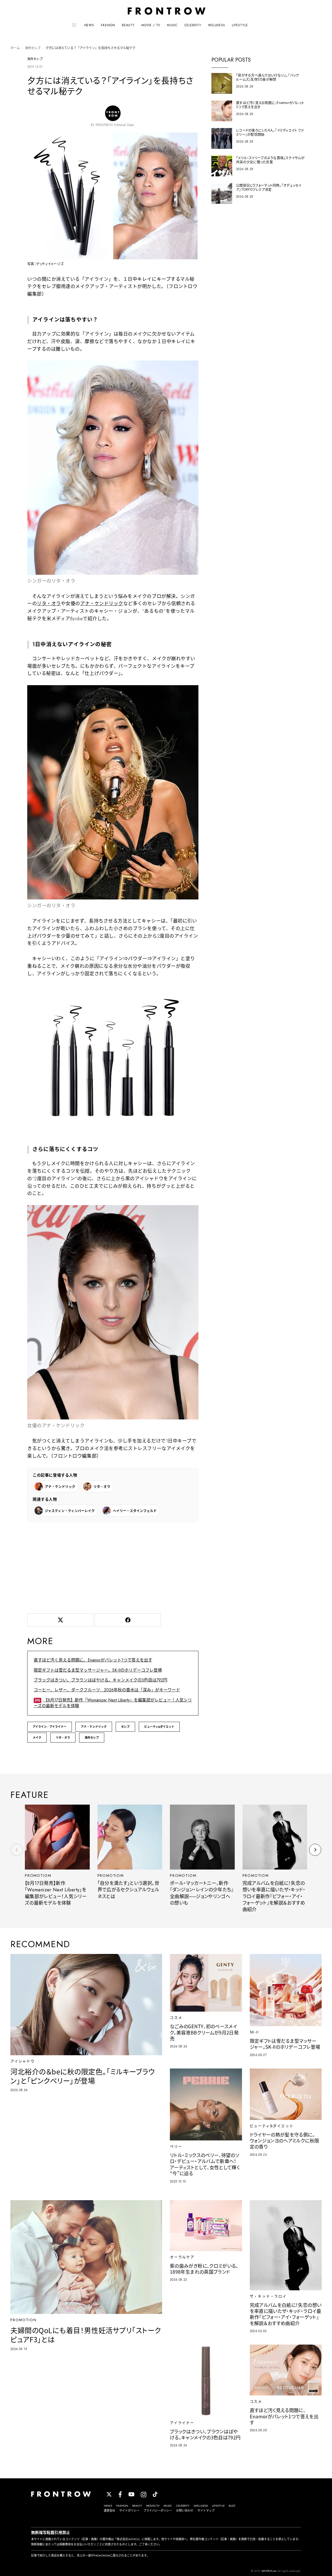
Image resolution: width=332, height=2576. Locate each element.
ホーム (15, 48)
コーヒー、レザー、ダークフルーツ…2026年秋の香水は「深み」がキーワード (107, 1690)
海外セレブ (33, 48)
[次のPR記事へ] (315, 1850)
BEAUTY (128, 25)
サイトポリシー (129, 2511)
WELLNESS (217, 25)
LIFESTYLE (240, 25)
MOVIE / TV (151, 25)
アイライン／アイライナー (50, 1727)
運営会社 (109, 2511)
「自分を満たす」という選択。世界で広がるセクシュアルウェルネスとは (129, 1890)
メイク (37, 1738)
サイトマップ (206, 2511)
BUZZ (232, 2506)
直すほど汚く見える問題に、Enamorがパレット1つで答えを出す (93, 1660)
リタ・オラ (49, 604)
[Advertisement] (113, 1567)
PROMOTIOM (38, 1876)
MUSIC (172, 25)
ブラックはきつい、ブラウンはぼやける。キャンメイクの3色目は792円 (101, 1680)
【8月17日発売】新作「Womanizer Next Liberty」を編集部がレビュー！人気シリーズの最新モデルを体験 (113, 1703)
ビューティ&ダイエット (159, 1727)
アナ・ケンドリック (102, 604)
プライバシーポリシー (158, 2511)
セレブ (125, 1727)
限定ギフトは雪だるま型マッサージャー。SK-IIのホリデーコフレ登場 (98, 1670)
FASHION (108, 25)
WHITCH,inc (269, 2571)
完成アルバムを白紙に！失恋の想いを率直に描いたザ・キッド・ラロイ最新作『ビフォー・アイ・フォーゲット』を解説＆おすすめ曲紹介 (274, 1897)
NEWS (89, 25)
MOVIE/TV (153, 2506)
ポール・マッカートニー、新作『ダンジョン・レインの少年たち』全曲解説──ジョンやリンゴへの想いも (202, 1893)
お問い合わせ (185, 2511)
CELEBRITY (193, 25)
